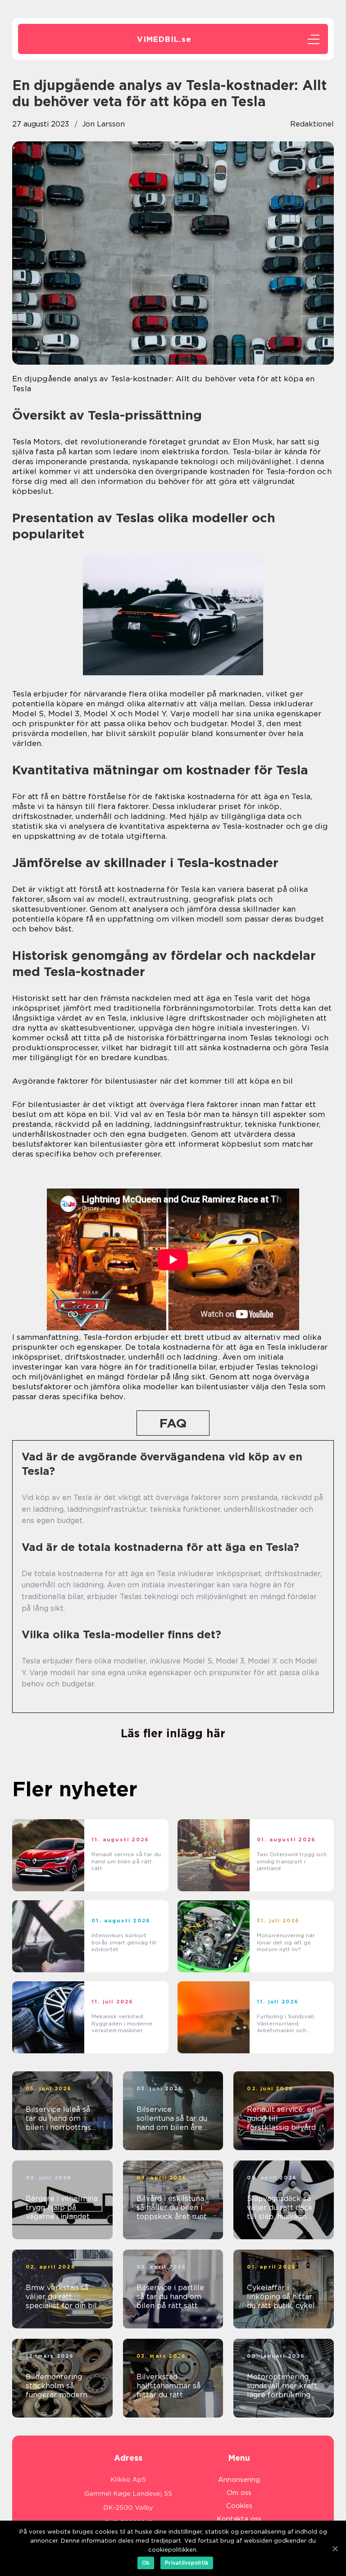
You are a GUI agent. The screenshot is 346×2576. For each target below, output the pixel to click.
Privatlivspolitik (187, 2563)
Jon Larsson (103, 124)
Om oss (239, 2493)
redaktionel (312, 124)
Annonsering (239, 2480)
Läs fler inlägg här (173, 1733)
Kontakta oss (239, 2519)
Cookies (239, 2506)
